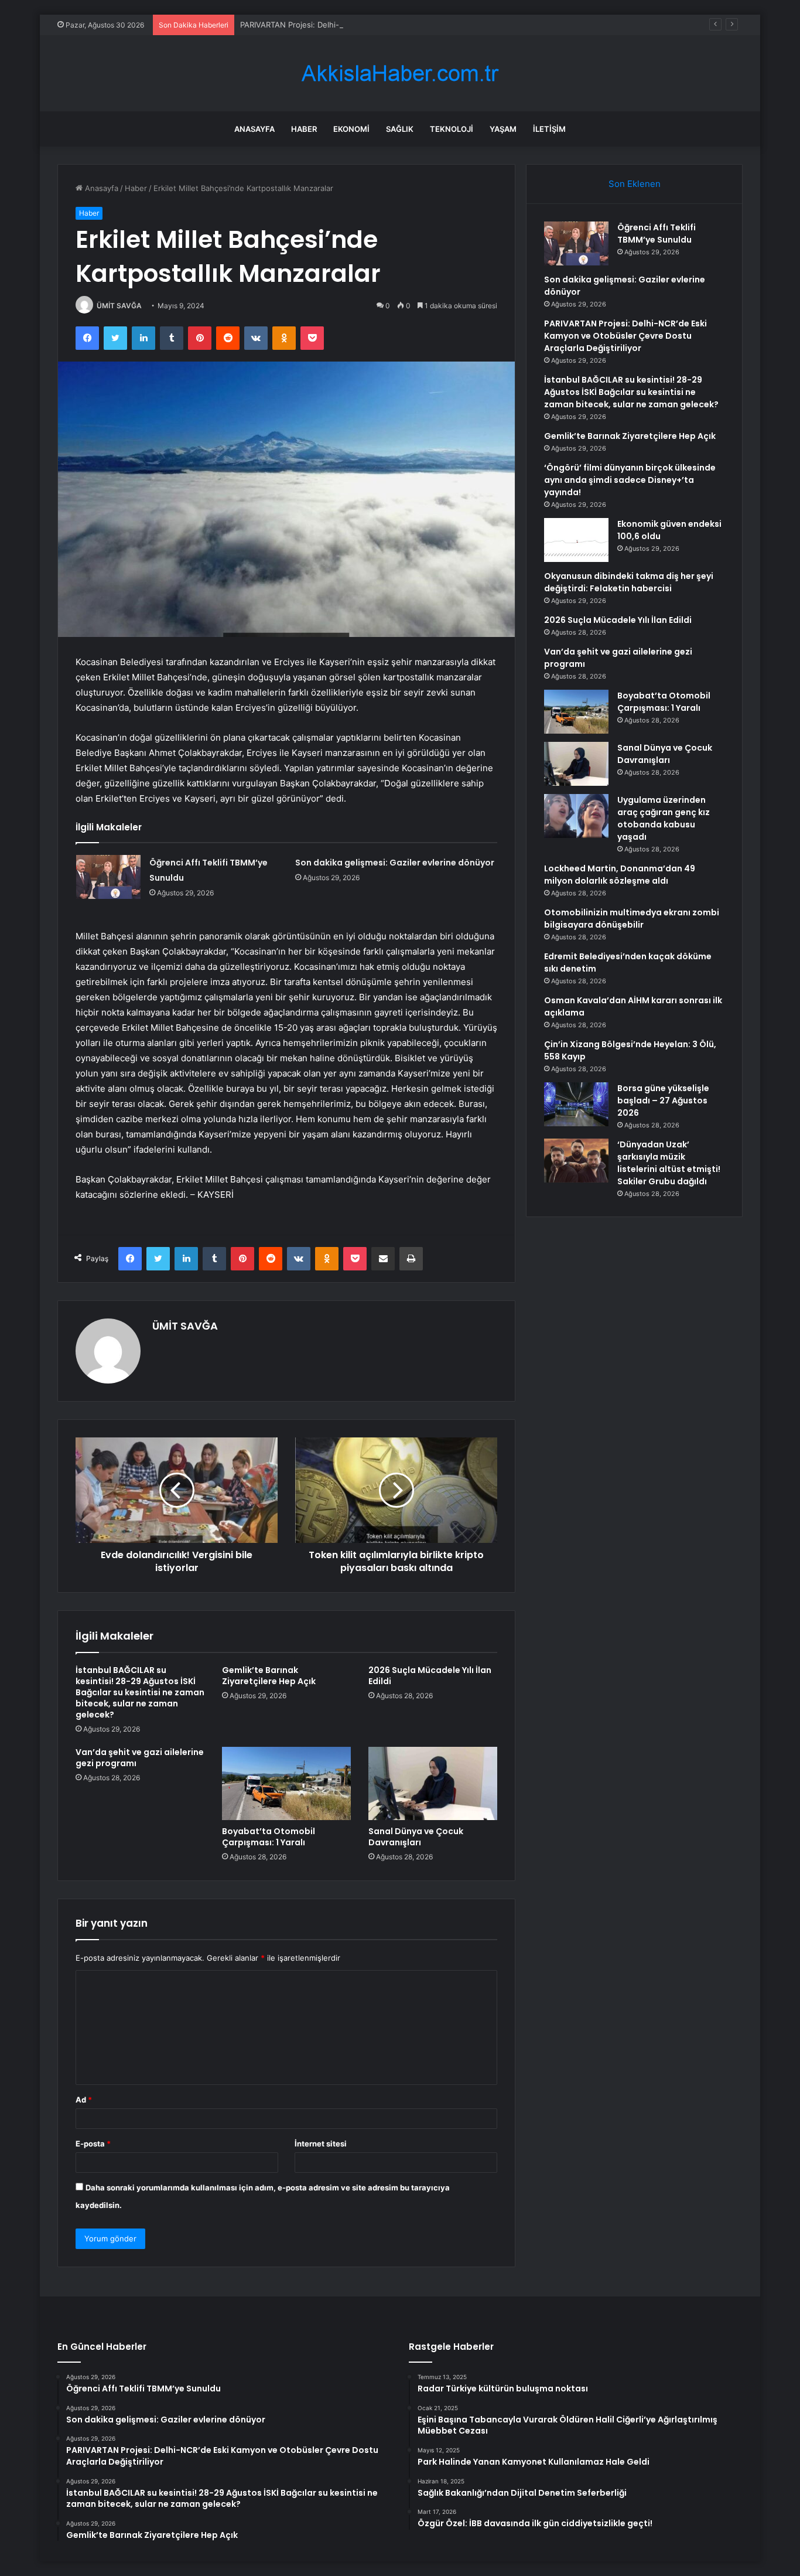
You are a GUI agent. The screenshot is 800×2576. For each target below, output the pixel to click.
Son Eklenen (635, 184)
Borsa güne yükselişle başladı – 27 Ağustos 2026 (663, 1100)
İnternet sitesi (321, 2144)
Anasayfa (254, 129)
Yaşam (503, 129)
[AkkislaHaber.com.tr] (400, 74)
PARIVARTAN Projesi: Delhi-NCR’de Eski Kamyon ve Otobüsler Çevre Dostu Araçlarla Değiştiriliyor (416, 25)
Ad (84, 2100)
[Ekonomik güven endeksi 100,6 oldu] (576, 540)
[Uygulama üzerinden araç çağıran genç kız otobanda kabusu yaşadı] (576, 816)
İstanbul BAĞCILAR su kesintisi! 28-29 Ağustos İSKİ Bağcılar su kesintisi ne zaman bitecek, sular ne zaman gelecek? (140, 1692)
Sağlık (400, 129)
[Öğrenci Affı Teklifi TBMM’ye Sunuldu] (108, 877)
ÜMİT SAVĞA (119, 306)
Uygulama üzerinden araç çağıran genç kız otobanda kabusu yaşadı (664, 818)
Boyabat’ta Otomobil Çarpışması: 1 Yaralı (269, 1837)
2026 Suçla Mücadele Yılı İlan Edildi (430, 1676)
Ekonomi (351, 129)
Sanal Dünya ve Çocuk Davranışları (416, 1837)
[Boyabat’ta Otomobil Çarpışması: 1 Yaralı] (286, 1783)
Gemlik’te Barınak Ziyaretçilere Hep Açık (269, 1676)
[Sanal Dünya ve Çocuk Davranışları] (433, 1783)
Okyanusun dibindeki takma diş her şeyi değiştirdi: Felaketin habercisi (629, 582)
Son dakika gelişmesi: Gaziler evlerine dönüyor (395, 863)
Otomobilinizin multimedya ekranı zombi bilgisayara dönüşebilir (632, 919)
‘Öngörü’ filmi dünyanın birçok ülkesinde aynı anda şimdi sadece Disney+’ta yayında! (630, 480)
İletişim (549, 129)
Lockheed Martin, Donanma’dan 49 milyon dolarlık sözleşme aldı (620, 875)
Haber (304, 129)
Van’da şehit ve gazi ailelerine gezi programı (140, 1758)
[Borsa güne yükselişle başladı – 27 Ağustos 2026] (576, 1104)
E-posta (93, 2144)
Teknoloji (452, 129)
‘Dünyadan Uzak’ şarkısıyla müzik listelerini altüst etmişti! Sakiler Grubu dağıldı (669, 1163)
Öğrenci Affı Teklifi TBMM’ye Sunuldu (657, 234)
